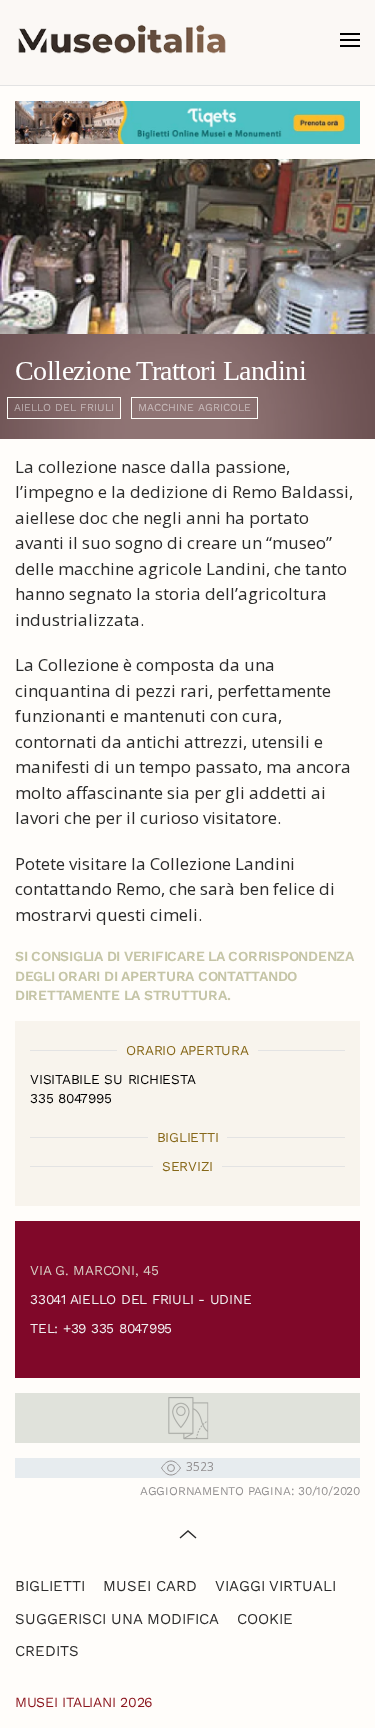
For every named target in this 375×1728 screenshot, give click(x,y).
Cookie (265, 1619)
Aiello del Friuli (64, 407)
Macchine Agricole (194, 407)
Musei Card (150, 1586)
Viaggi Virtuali (275, 1586)
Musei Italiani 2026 (84, 1702)
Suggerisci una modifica (117, 1619)
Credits (47, 1651)
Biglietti (50, 1586)
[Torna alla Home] (122, 40)
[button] (350, 40)
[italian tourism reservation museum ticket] (187, 122)
